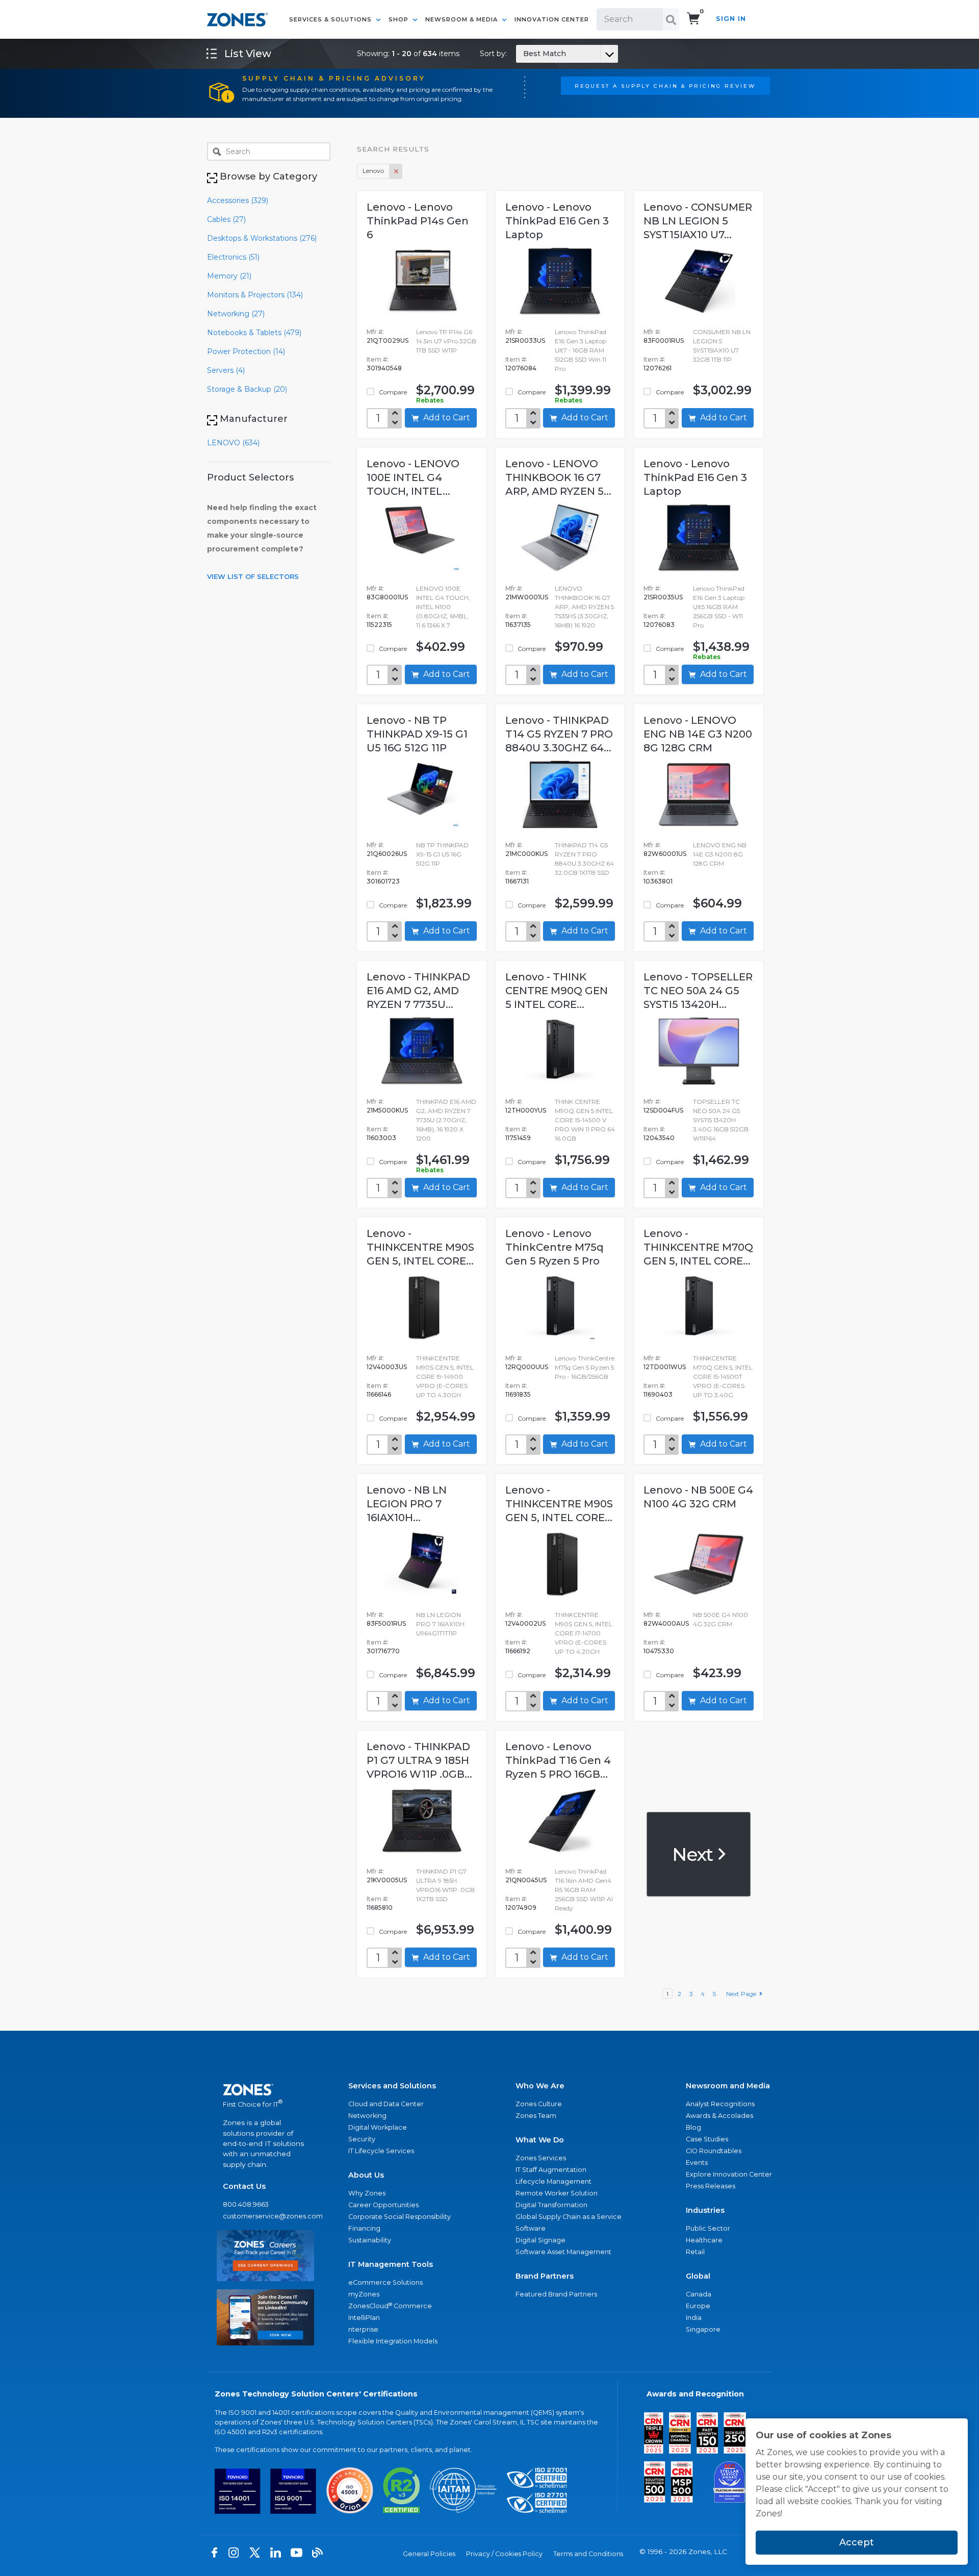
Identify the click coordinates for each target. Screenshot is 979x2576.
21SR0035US (663, 597)
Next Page (743, 1994)
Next (694, 1854)
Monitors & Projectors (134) (255, 295)
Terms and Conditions (588, 2554)
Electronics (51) (233, 257)
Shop (400, 19)
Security (362, 2139)
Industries (705, 2210)
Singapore (703, 2329)
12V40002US (525, 1623)
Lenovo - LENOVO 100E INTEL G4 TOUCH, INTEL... (413, 477)
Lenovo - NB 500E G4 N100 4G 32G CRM (698, 1497)
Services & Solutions (331, 19)
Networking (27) (236, 314)
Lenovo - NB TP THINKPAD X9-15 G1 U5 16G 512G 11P (417, 734)
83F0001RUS (664, 340)
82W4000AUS (666, 1623)
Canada (699, 2294)
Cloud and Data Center (386, 2104)
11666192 (518, 1651)
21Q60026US (387, 854)
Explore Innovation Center (729, 2174)
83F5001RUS (386, 1623)
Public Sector (708, 2228)
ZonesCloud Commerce (390, 2306)
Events (697, 2163)
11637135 (518, 625)
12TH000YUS (526, 1110)
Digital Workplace (378, 2127)
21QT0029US (388, 340)
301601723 (383, 881)
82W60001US (665, 854)
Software (531, 2228)
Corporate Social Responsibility (400, 2217)
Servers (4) (226, 370)
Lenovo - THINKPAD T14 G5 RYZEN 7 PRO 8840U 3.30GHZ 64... (559, 734)
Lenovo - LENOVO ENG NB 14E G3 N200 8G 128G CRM (698, 734)
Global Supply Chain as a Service (569, 2217)
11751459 (518, 1138)
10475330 (659, 1651)
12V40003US (387, 1367)
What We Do (540, 2140)
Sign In (731, 19)
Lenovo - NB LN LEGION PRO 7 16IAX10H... (407, 1504)
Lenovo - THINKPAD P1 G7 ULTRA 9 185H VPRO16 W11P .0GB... (419, 1760)
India (694, 2318)
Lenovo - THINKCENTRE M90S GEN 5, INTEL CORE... (420, 1247)
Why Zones (367, 2193)
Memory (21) (229, 276)
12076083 (659, 625)
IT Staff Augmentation (551, 2170)
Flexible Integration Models (393, 2341)
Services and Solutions (392, 2086)
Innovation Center (552, 19)
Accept (857, 2542)
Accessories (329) (238, 200)
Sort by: (523, 54)
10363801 (658, 881)
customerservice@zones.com (265, 2216)
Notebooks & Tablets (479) (254, 333)
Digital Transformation (551, 2205)
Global (698, 2276)
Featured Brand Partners (556, 2294)
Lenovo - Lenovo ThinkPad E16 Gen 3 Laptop (557, 221)
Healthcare (704, 2240)
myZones (364, 2294)
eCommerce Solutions (385, 2282)
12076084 (521, 368)
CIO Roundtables (714, 2151)
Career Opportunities (383, 2205)
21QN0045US (526, 1880)
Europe (698, 2306)
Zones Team (536, 2116)
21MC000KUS (526, 854)
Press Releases (711, 2186)
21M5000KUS (387, 1110)
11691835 (518, 1394)
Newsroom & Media (462, 19)
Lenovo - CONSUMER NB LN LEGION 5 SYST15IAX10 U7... (698, 221)
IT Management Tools (391, 2264)
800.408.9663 (246, 2204)
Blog (693, 2127)
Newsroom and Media (728, 2086)
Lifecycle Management (553, 2181)
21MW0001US (527, 597)
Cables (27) (226, 219)
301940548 (384, 368)
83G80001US (387, 597)
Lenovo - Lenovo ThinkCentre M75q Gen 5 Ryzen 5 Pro (555, 1247)
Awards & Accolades (719, 2116)
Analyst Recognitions (720, 2104)
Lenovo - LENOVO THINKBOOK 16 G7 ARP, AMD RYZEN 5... (558, 477)
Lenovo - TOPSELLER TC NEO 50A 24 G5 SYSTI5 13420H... (698, 991)
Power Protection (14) (246, 351)
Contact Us (244, 2186)
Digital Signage (540, 2240)
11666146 (379, 1394)
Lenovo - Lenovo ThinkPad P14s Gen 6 (418, 221)
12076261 (658, 368)
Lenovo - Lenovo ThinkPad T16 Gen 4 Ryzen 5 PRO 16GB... (558, 1760)
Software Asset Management (563, 2252)
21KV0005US (387, 1880)
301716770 (383, 1651)
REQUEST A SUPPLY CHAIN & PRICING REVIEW (665, 86)
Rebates (430, 400)
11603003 (381, 1138)
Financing (364, 2228)
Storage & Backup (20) (247, 389)
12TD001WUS (665, 1367)
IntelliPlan (364, 2318)
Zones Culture (539, 2104)
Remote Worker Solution (557, 2193)
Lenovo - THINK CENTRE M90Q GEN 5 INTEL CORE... (557, 991)
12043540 (659, 1138)
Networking (367, 2116)
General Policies (429, 2554)
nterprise (363, 2329)
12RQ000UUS (527, 1367)
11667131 (517, 881)
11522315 (379, 625)
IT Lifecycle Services (381, 2151)
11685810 (380, 1908)
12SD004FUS (663, 1110)
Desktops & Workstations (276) (262, 238)
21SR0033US (525, 340)
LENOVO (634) (233, 443)
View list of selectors (253, 576)
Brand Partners (545, 2276)
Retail (695, 2252)
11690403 (658, 1394)
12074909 (521, 1908)
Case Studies (707, 2139)
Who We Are (540, 2086)
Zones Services (541, 2158)
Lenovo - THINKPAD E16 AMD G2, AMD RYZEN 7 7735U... (418, 991)
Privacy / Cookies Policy (504, 2554)
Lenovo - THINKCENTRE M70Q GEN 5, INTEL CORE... (698, 1247)
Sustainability (370, 2240)
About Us (366, 2175)
